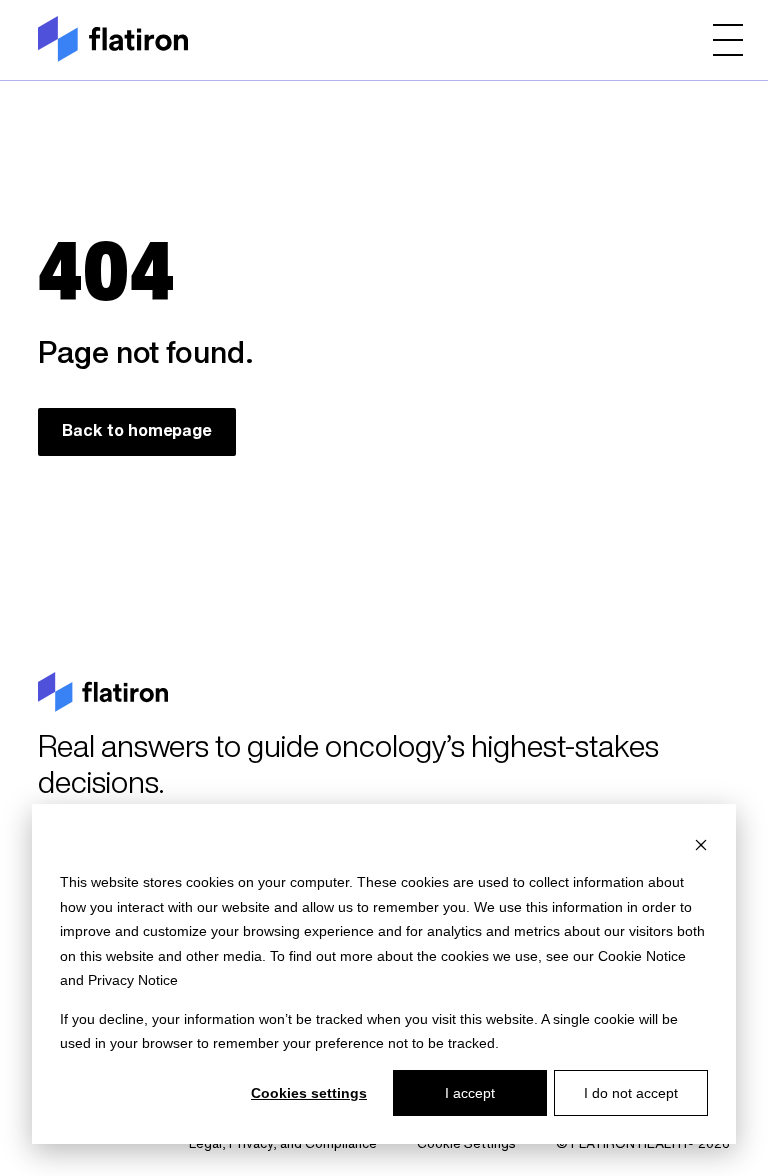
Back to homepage (137, 432)
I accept (470, 1093)
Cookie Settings (466, 1144)
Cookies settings (309, 1093)
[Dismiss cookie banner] (701, 844)
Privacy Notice (133, 980)
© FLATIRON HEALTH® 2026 (643, 1144)
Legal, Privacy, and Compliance (283, 1144)
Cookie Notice (642, 956)
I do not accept (631, 1093)
